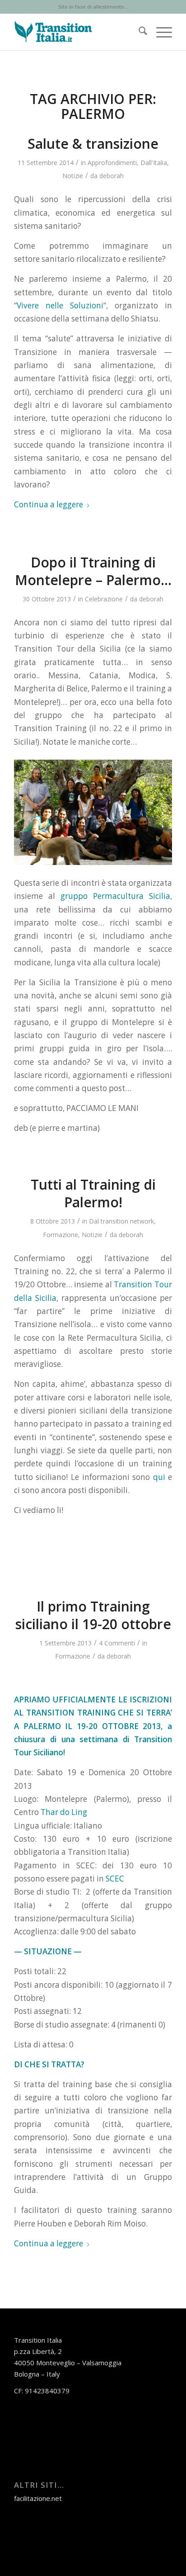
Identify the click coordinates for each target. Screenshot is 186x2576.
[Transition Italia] (77, 32)
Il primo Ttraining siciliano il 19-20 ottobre (93, 1615)
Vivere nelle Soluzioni (60, 305)
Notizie (73, 176)
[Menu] (160, 32)
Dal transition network (121, 1221)
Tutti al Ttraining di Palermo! (93, 1193)
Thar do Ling (64, 1812)
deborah (112, 176)
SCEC (114, 1879)
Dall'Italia (154, 163)
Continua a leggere (49, 504)
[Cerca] (138, 32)
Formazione (60, 1235)
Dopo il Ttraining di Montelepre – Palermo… (93, 571)
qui (159, 1477)
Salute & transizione (93, 144)
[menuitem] (138, 32)
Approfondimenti (112, 163)
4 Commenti (117, 1643)
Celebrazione (104, 599)
